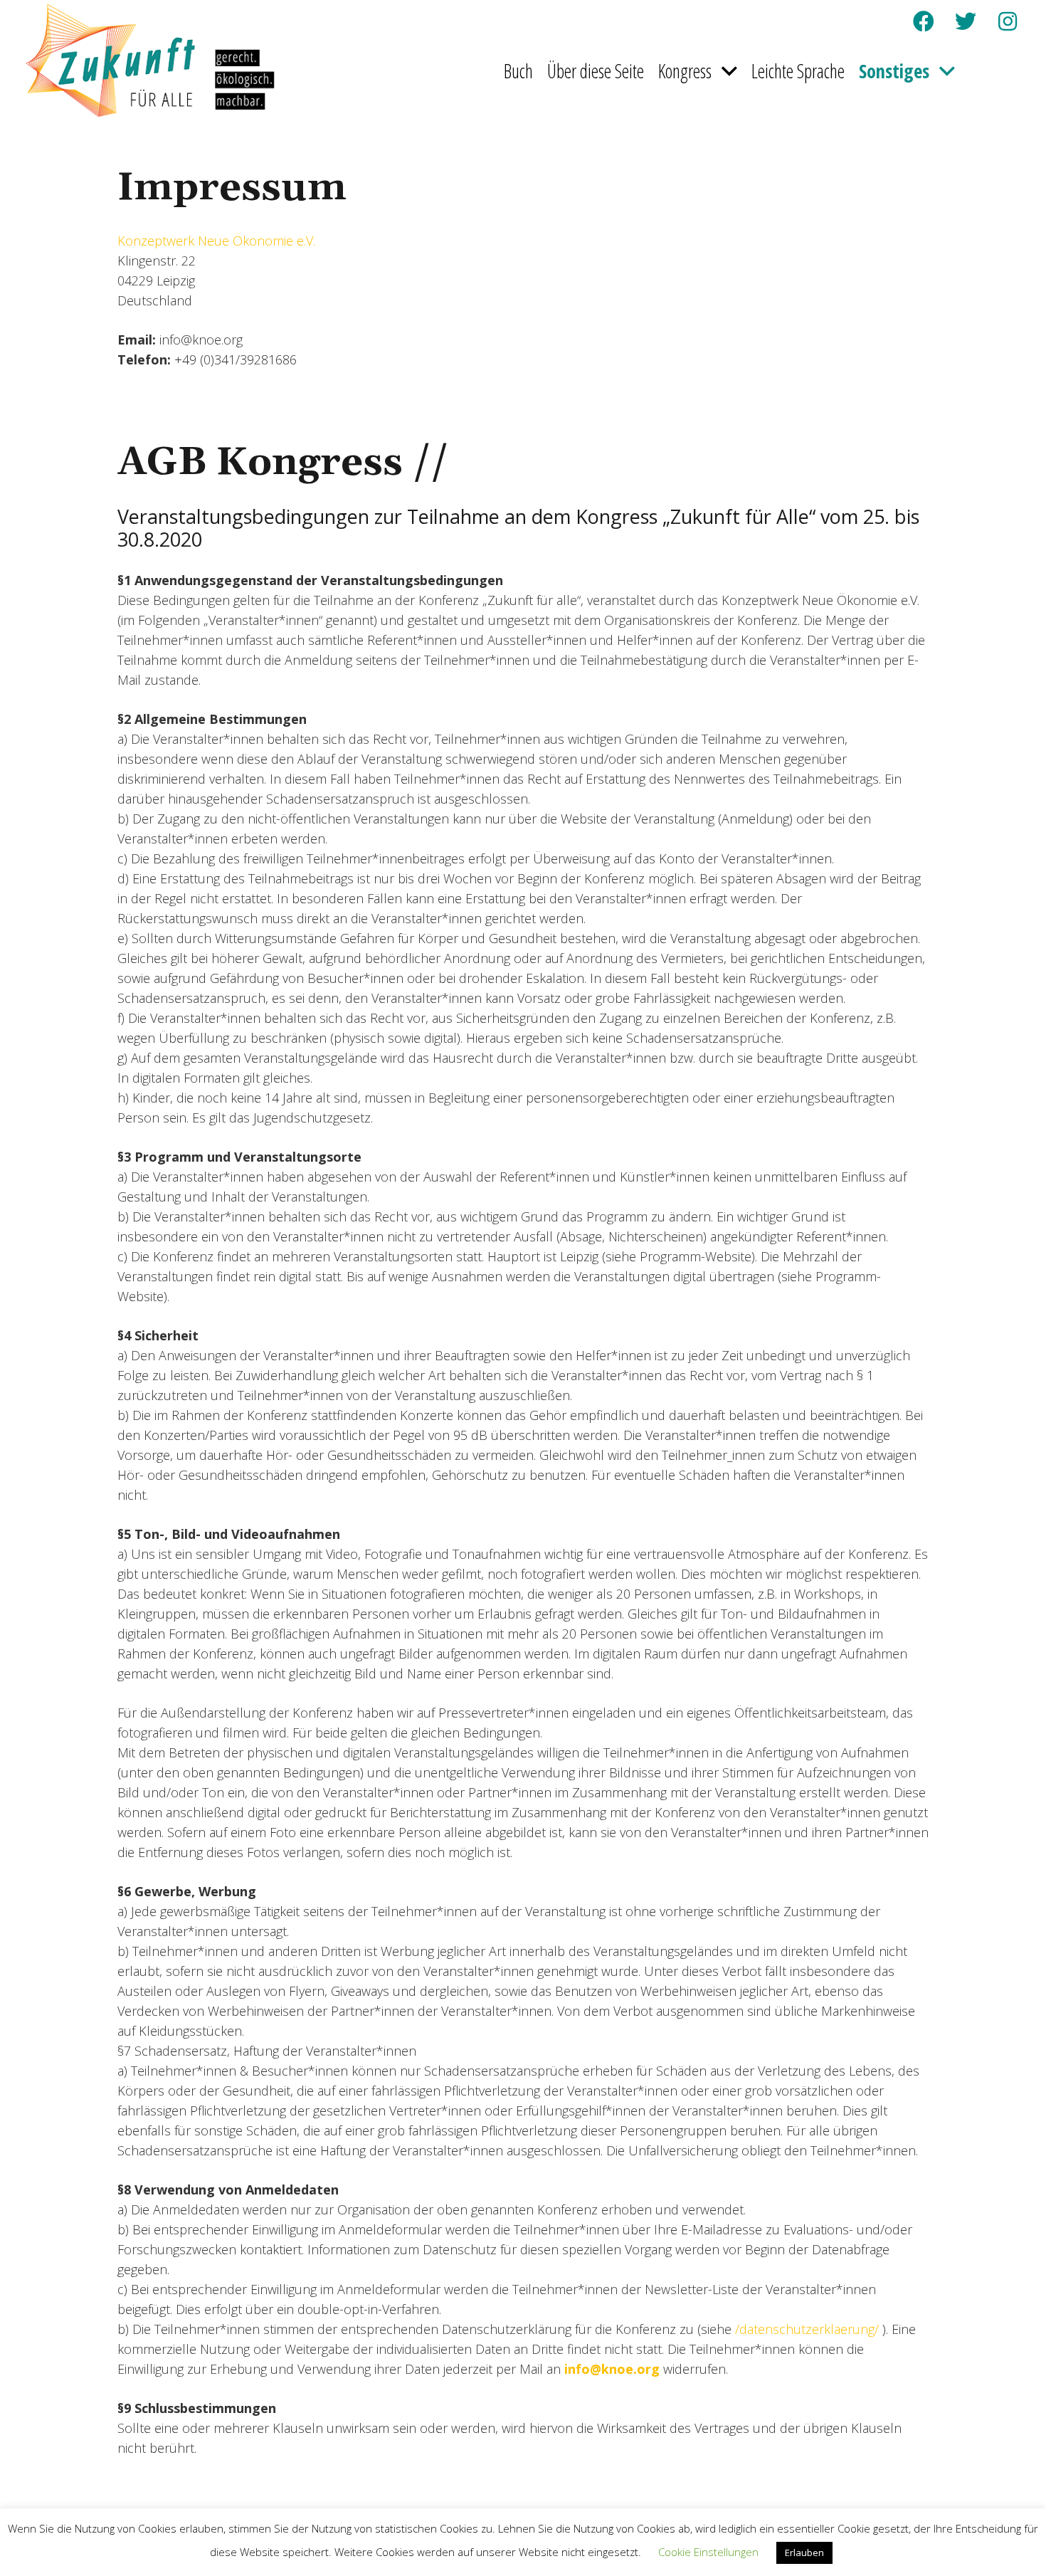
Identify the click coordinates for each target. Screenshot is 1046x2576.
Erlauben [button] (804, 2553)
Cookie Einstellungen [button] (708, 2552)
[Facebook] (924, 21)
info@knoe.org (612, 2369)
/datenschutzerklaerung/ (807, 2329)
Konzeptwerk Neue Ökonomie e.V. (216, 241)
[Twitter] (966, 21)
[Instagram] (1008, 21)
